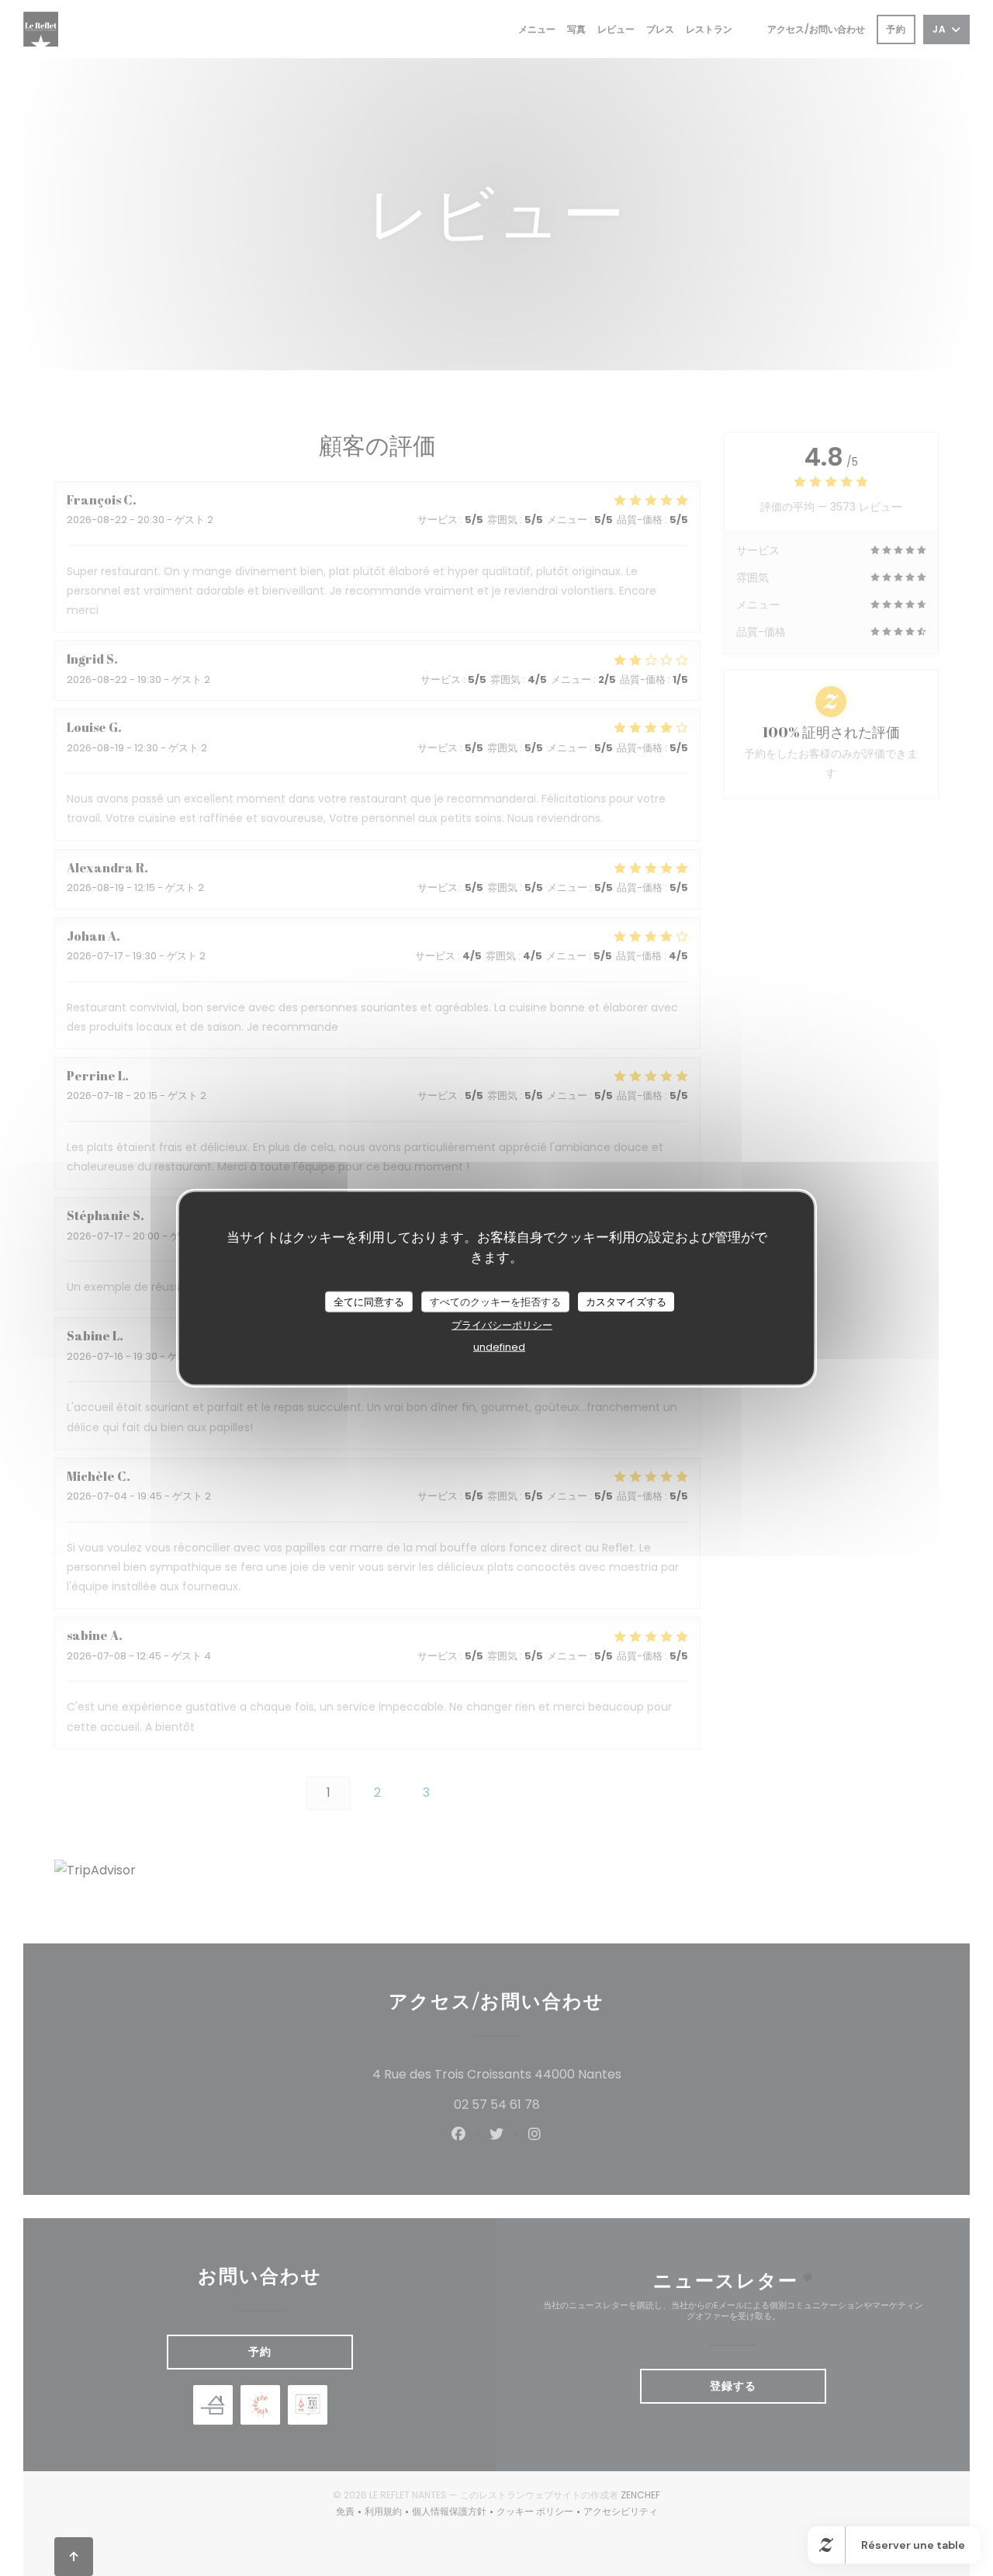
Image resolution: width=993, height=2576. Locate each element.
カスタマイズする (626, 1301)
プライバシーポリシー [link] (502, 1325)
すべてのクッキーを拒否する (495, 1301)
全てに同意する (369, 1301)
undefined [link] (499, 1347)
